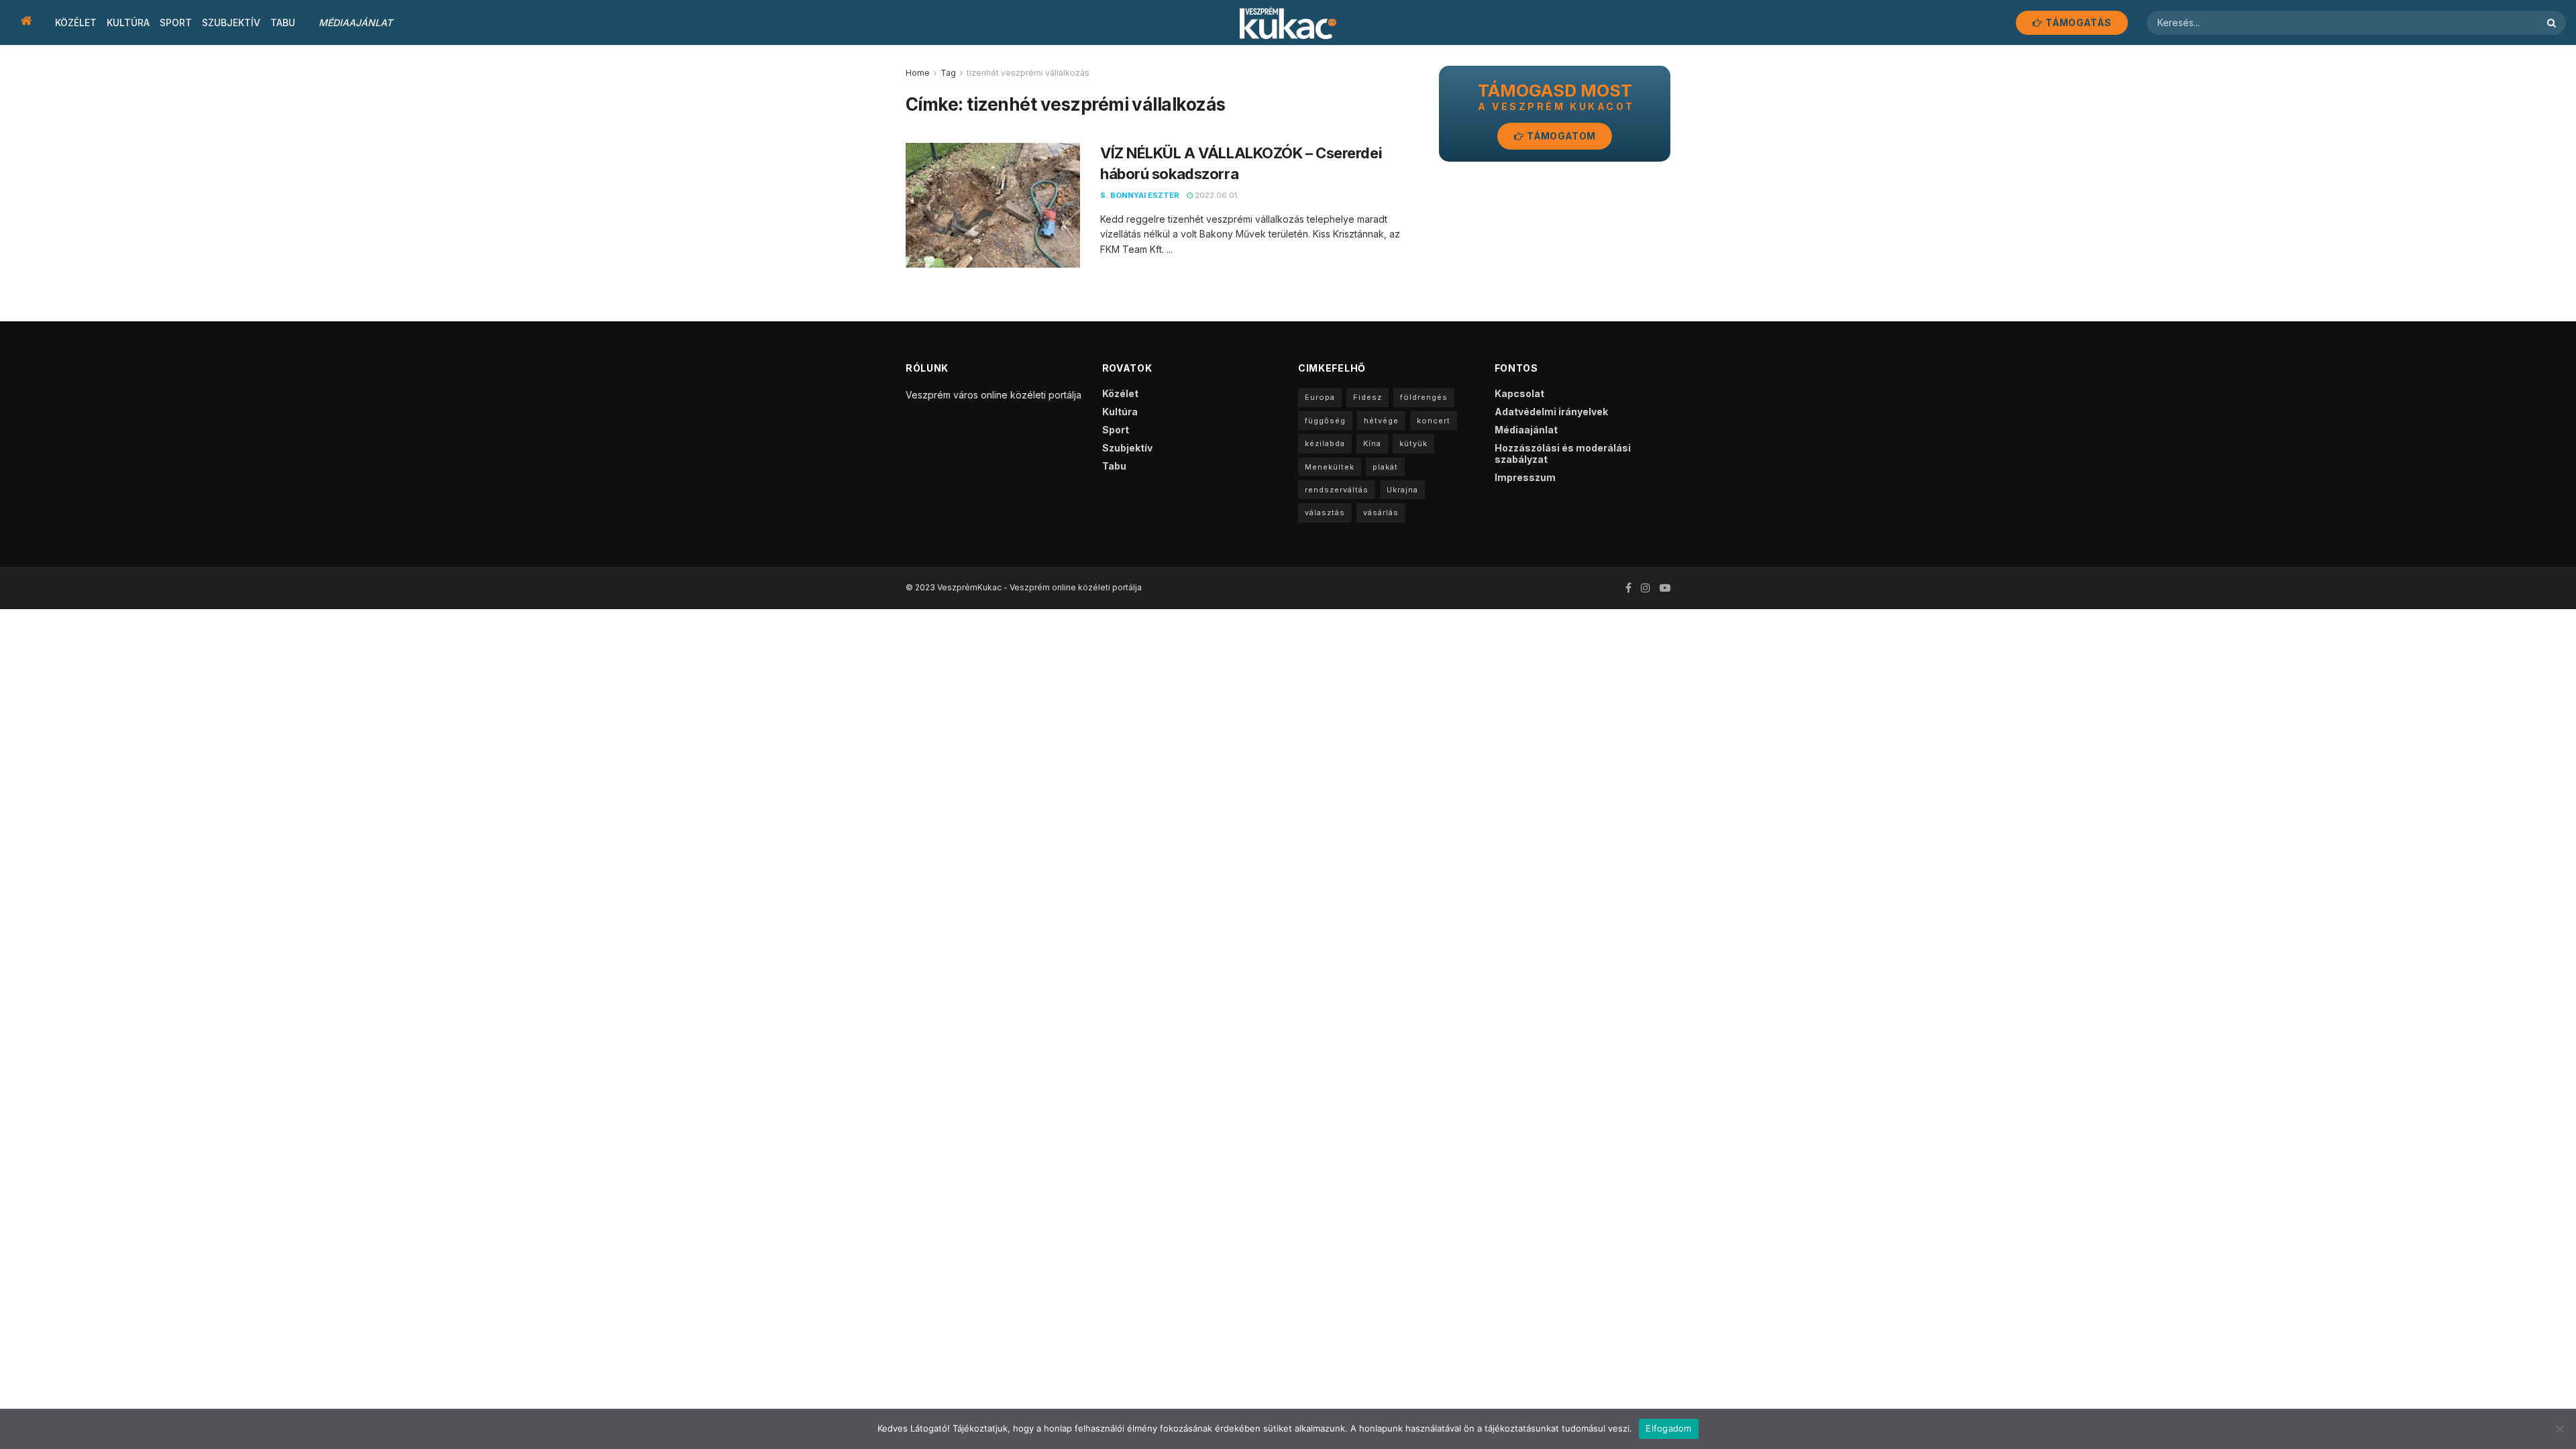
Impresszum (1525, 477)
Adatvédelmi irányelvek (1551, 412)
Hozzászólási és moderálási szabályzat (1563, 453)
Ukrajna (1402, 490)
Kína (1372, 443)
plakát (1385, 467)
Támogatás (2077, 22)
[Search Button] (2553, 23)
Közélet (76, 22)
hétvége (1381, 421)
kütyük (1413, 443)
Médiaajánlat (356, 22)
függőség (1325, 421)
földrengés (1424, 397)
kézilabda (1325, 443)
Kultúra (128, 22)
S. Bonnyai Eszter (1140, 195)
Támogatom (1560, 136)
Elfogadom (1668, 1428)
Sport (176, 22)
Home (918, 73)
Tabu (283, 22)
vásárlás (1381, 513)
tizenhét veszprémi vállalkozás (1028, 73)
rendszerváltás (1337, 490)
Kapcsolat (1519, 393)
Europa (1320, 397)
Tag (948, 73)
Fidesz (1367, 397)
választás (1325, 513)
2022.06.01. (1216, 195)
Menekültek (1330, 467)
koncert (1434, 421)
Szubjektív (231, 22)
